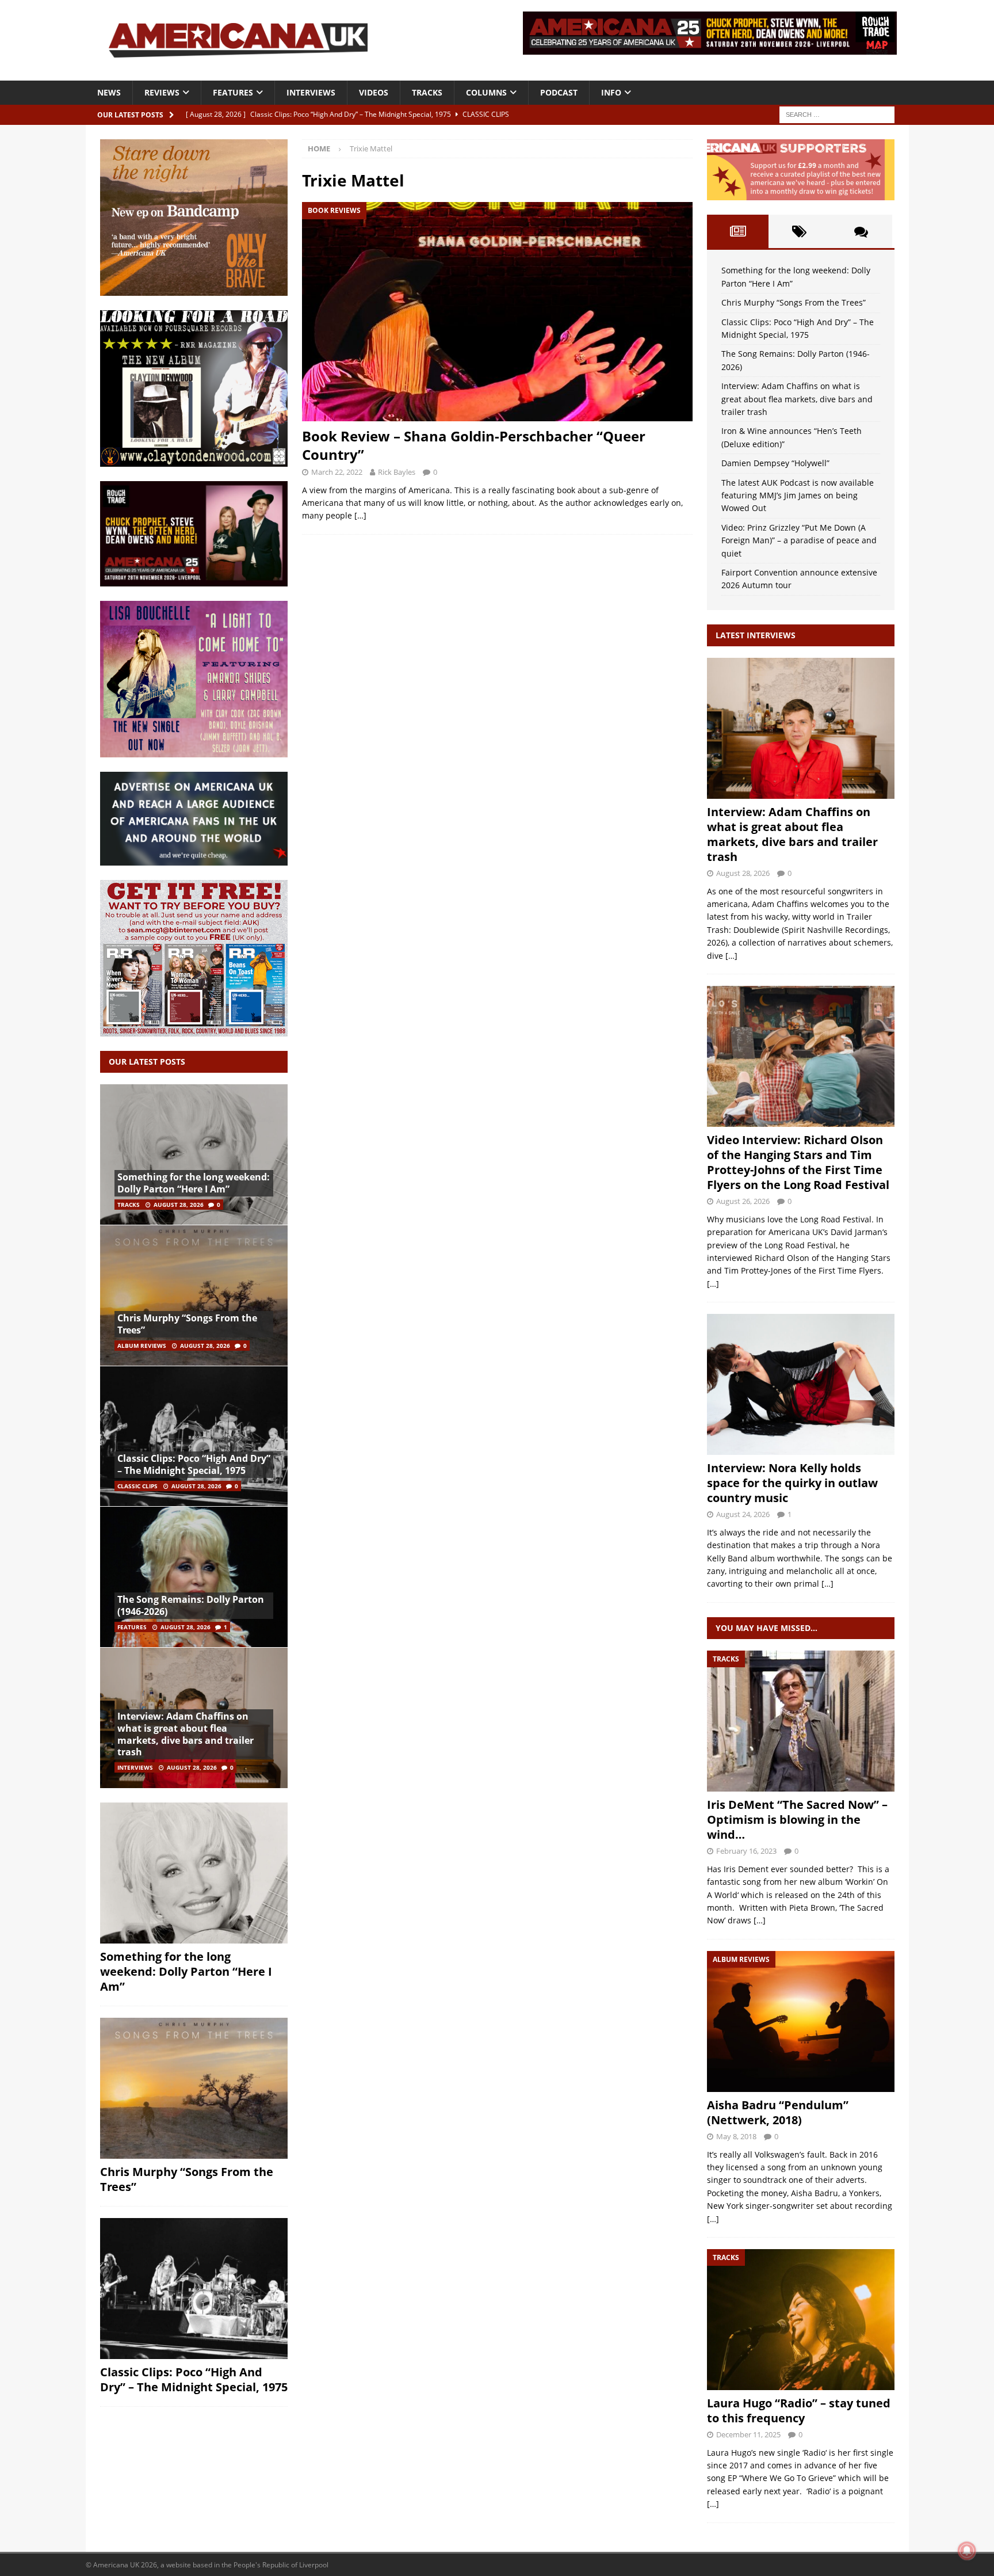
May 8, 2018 (736, 2136)
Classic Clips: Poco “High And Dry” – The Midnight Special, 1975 (194, 1464)
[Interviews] (801, 728)
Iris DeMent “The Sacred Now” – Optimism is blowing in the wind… (797, 1819)
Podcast (559, 92)
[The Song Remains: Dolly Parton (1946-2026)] (194, 1577)
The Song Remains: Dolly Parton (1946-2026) (191, 1605)
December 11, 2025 (748, 2434)
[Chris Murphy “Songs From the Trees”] (194, 1295)
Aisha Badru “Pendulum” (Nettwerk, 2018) (778, 2112)
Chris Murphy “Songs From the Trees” (187, 1324)
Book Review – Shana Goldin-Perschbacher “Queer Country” (474, 445)
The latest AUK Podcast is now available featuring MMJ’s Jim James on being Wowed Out (798, 496)
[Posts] (738, 231)
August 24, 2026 (743, 1514)
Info (611, 92)
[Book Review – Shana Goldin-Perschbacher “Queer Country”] (497, 312)
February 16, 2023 (746, 1851)
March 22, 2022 (337, 472)
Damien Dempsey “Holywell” (775, 463)
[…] (360, 515)
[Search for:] (837, 114)
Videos (374, 92)
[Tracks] (801, 1721)
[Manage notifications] (967, 2551)
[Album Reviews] (801, 2021)
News (109, 92)
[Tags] (799, 231)
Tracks (427, 92)
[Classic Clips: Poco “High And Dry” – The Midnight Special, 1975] (194, 1436)
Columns (486, 92)
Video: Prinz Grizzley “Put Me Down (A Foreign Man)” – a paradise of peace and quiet (799, 540)
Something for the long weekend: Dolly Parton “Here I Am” (194, 1183)
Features (233, 92)
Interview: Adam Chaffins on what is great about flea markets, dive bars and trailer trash (186, 1734)
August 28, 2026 (179, 1205)
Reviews (162, 92)
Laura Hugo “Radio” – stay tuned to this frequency (799, 2411)
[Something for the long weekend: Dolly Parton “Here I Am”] (194, 1155)
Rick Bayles (397, 472)
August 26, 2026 (743, 1201)
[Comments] (861, 231)
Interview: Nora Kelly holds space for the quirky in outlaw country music (792, 1483)
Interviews (311, 92)
